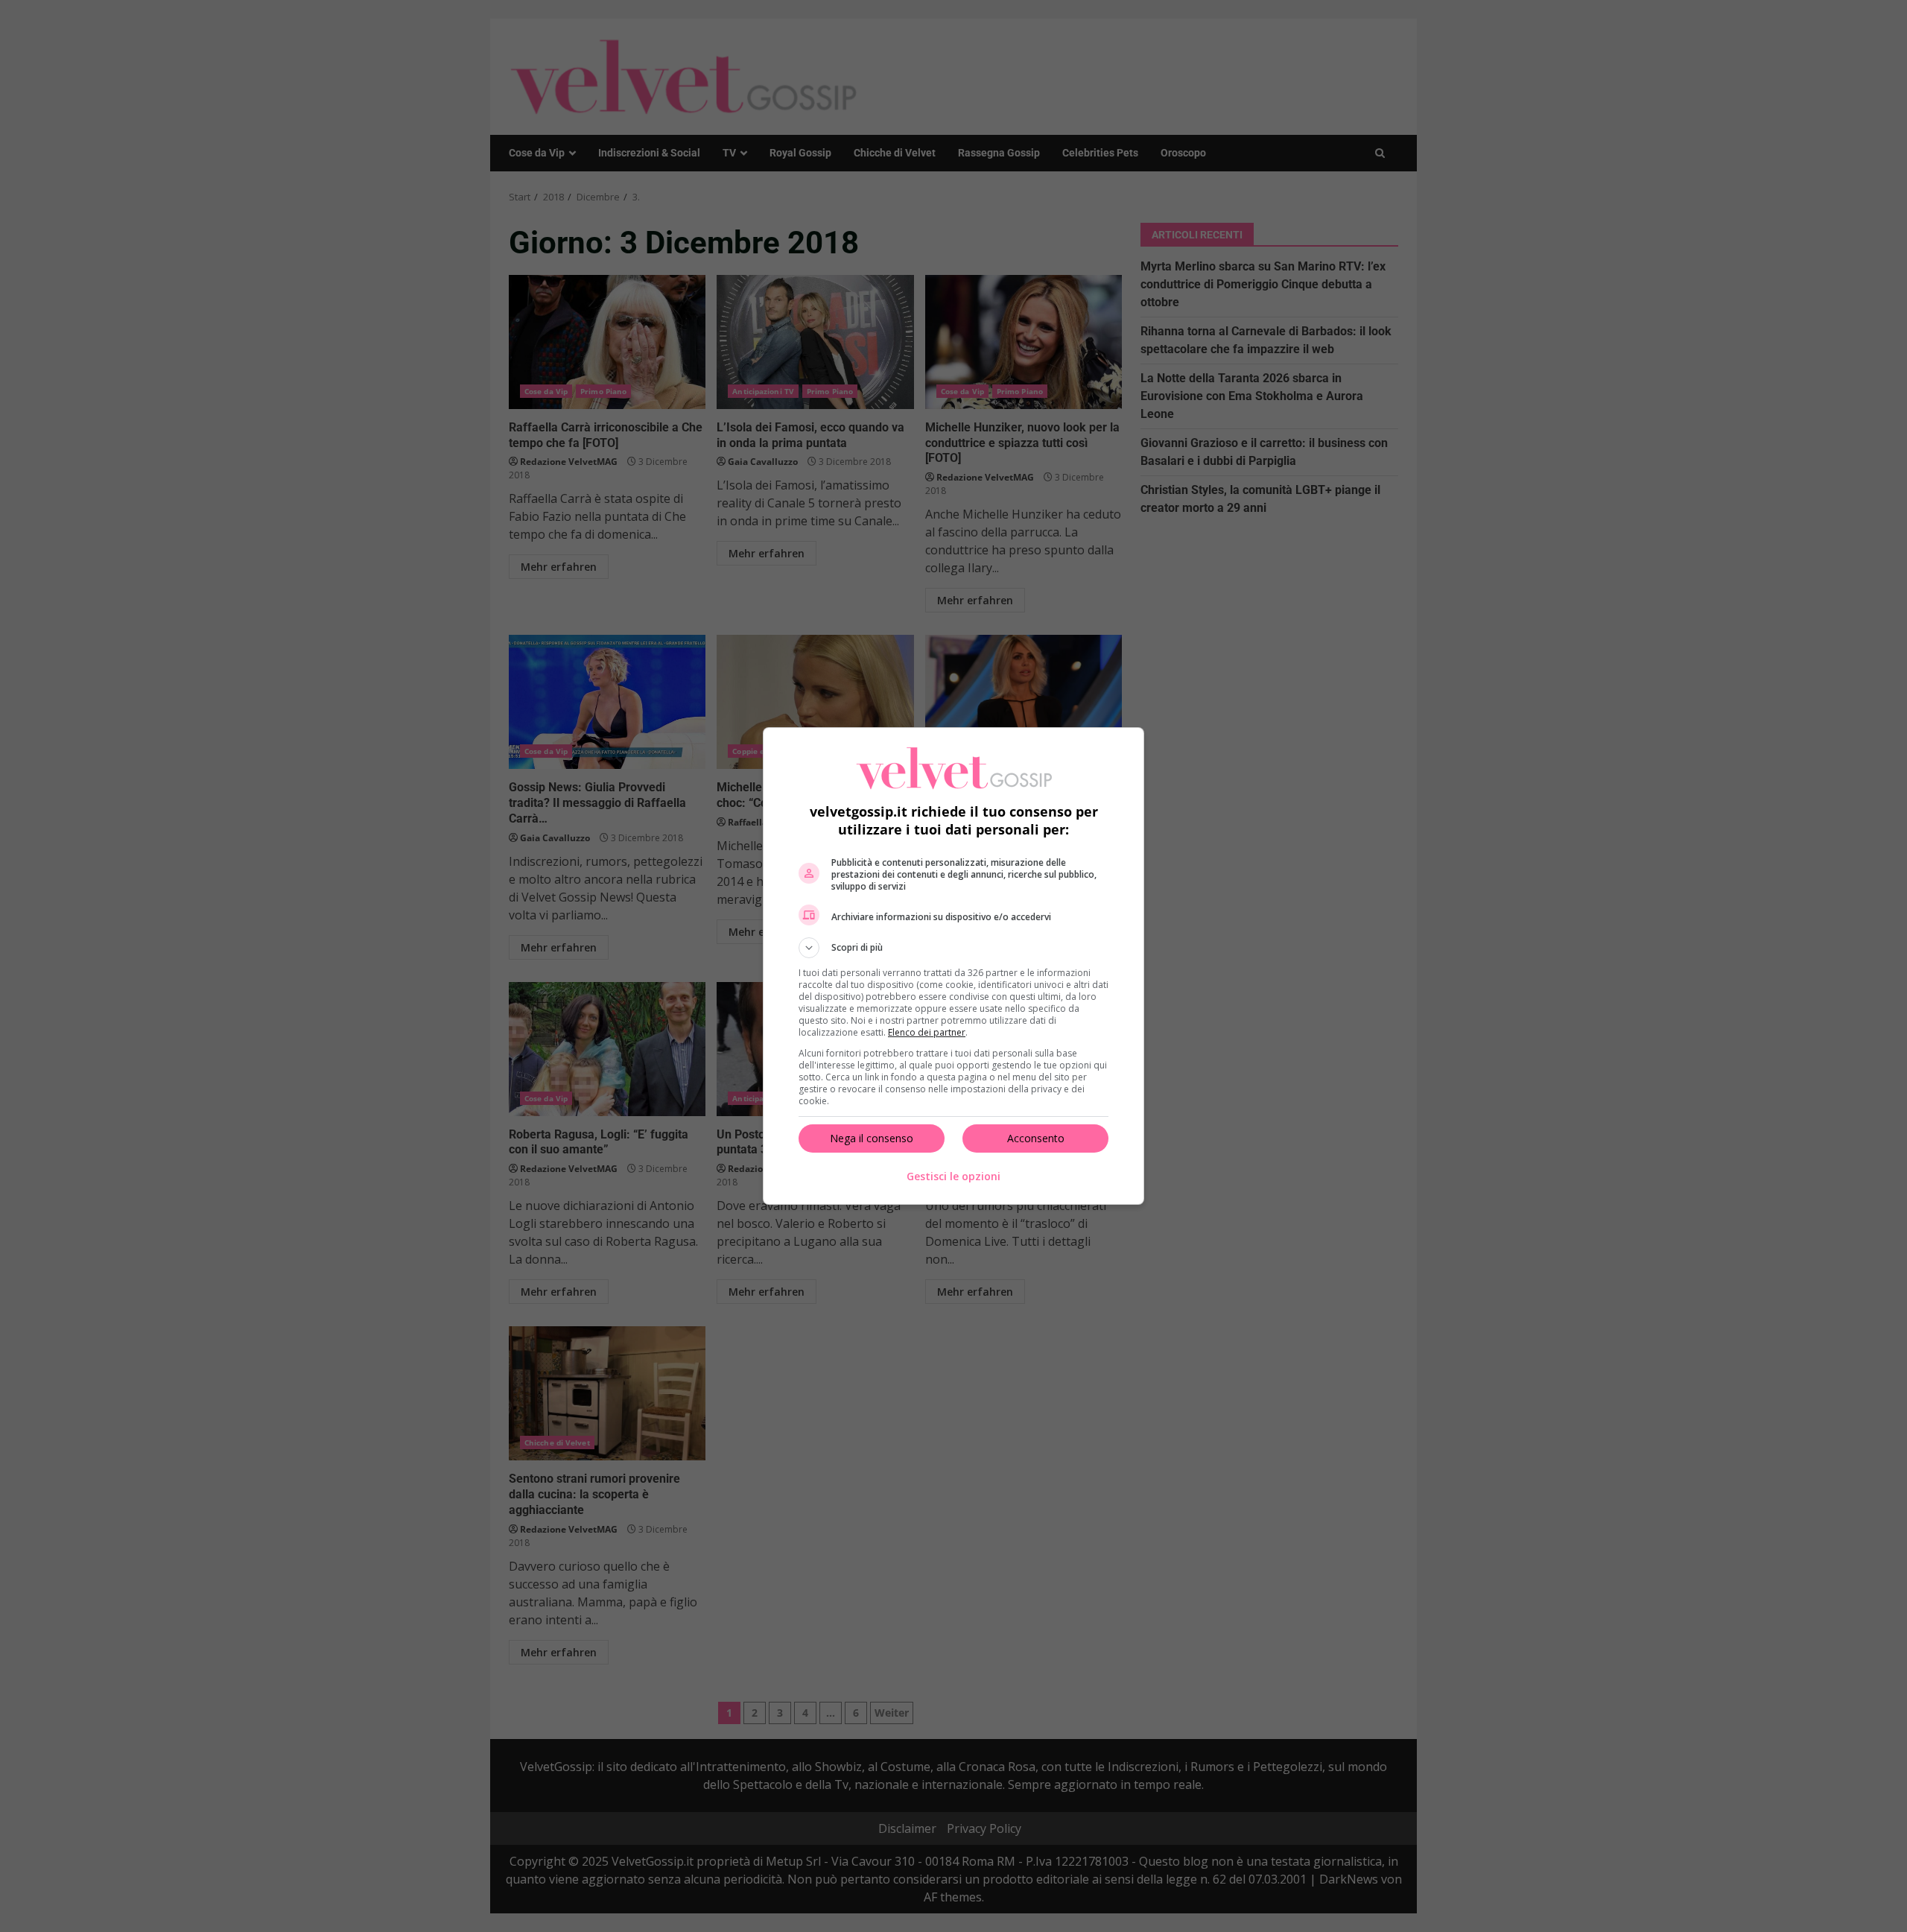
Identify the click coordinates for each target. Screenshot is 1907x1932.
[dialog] (953, 966)
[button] (953, 948)
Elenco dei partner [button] (927, 1032)
